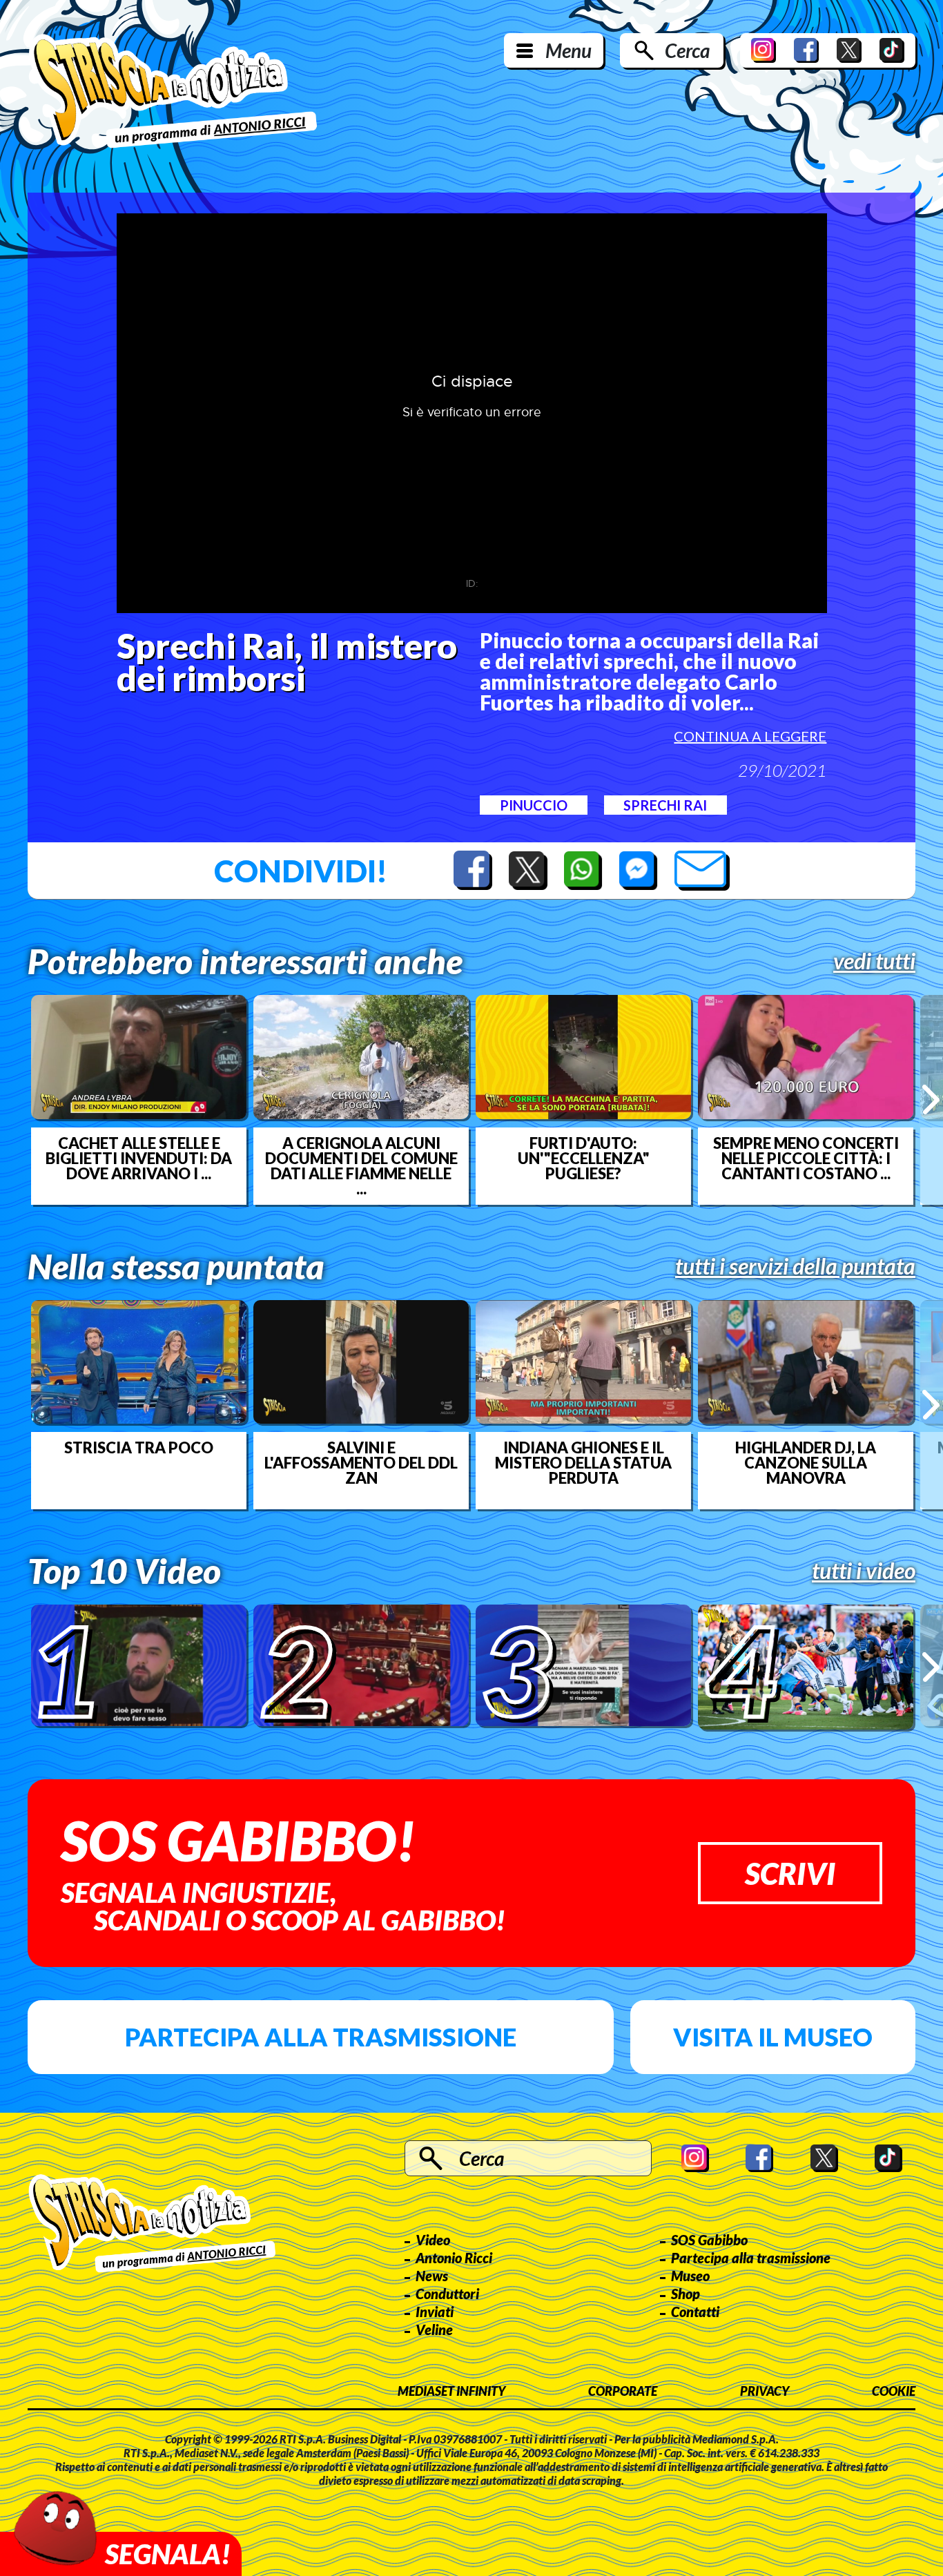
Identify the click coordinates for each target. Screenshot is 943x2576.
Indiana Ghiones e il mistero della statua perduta (583, 1463)
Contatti (695, 2312)
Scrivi (790, 1873)
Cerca (687, 50)
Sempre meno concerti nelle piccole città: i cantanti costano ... (806, 1159)
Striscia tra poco (139, 1448)
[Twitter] (849, 50)
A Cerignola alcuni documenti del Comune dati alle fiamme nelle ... (361, 1166)
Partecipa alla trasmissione (321, 2037)
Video (433, 2240)
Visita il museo (773, 2037)
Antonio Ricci (454, 2258)
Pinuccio (534, 805)
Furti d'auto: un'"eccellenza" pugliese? (584, 1159)
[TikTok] (892, 50)
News (432, 2276)
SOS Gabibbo (709, 2240)
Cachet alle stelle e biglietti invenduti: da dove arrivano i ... (139, 1159)
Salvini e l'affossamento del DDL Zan (361, 1463)
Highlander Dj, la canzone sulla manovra (806, 1463)
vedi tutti (874, 961)
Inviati (435, 2312)
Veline (434, 2330)
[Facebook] (806, 50)
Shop (686, 2294)
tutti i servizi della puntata (795, 1266)
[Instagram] (764, 50)
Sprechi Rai (665, 805)
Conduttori (447, 2294)
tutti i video (864, 1571)
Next (931, 1100)
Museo (690, 2276)
